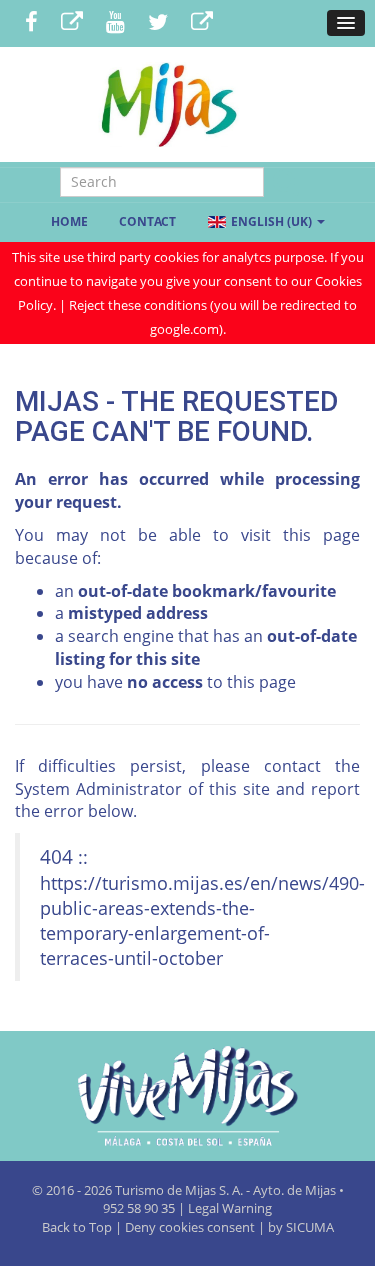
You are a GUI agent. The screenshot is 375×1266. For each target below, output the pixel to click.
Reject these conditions (138, 305)
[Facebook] (31, 23)
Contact (147, 221)
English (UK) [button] (271, 221)
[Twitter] (158, 23)
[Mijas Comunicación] (72, 23)
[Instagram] (202, 23)
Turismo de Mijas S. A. (179, 1190)
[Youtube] (115, 23)
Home (69, 221)
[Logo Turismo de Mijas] (187, 1096)
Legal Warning (230, 1208)
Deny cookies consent (190, 1227)
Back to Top (78, 1227)
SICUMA (310, 1227)
